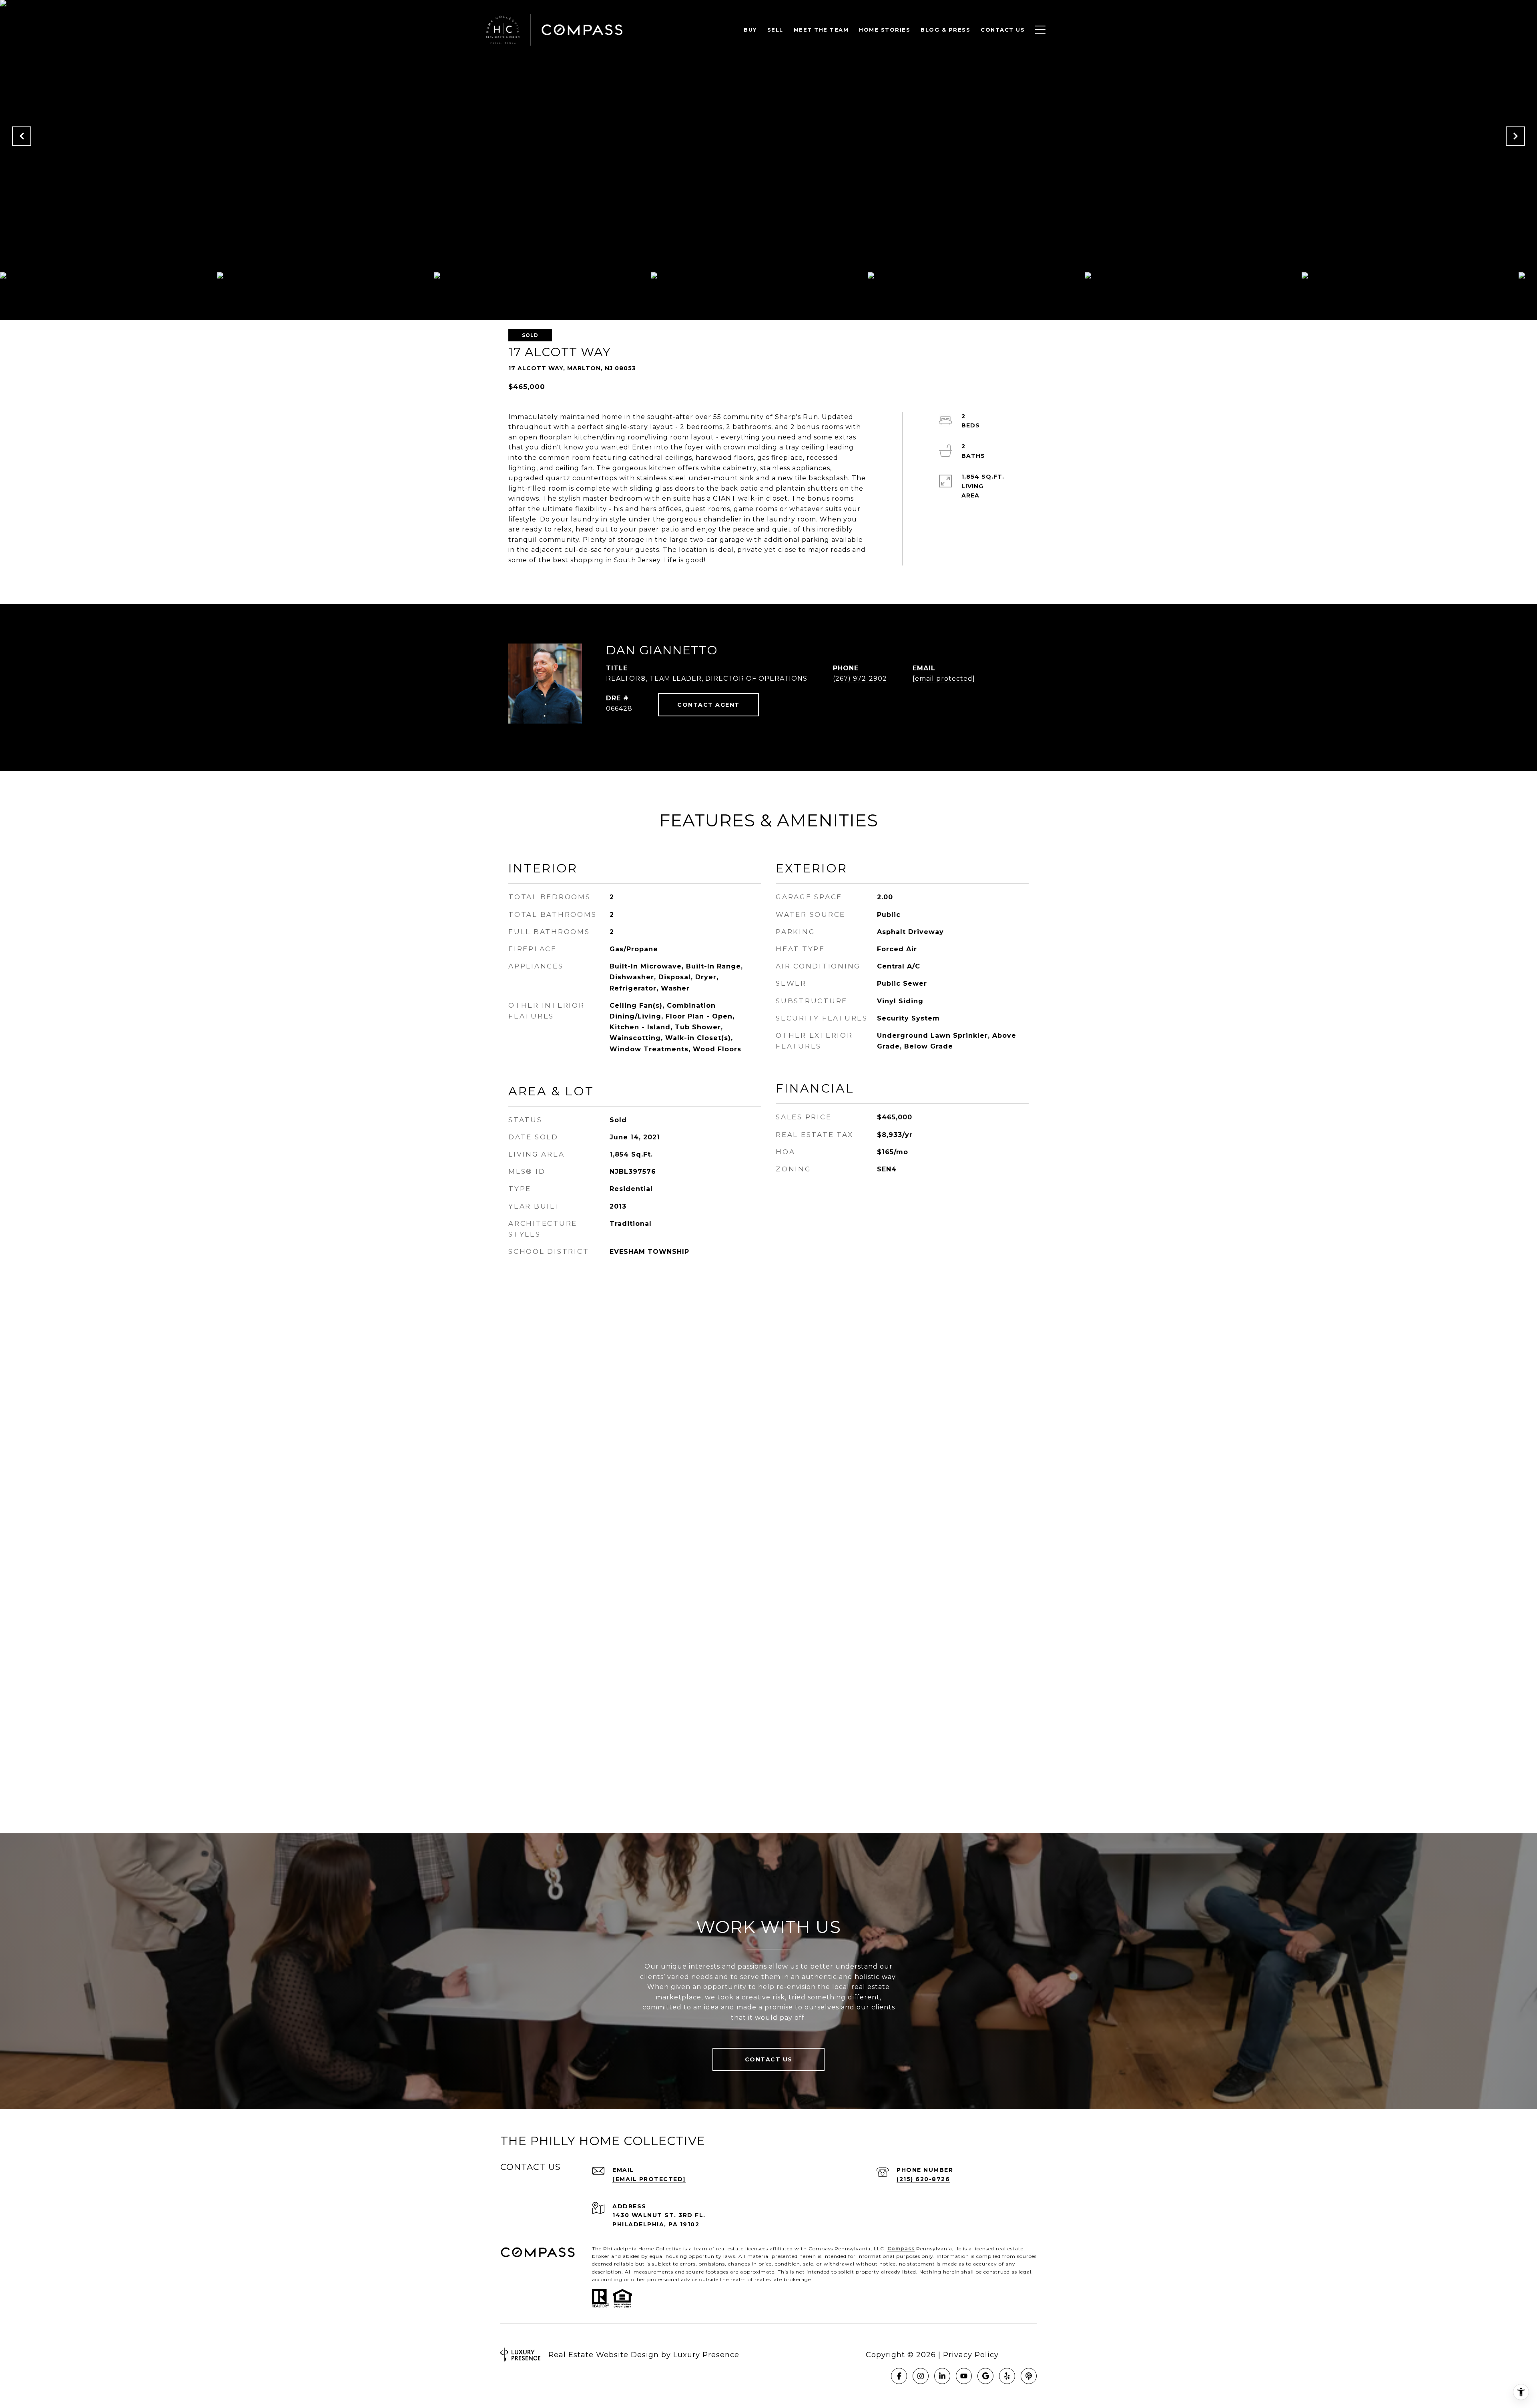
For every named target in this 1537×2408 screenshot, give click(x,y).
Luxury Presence (706, 2355)
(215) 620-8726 (923, 2179)
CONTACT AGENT (708, 705)
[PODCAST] (1029, 2376)
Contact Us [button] (769, 2059)
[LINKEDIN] (942, 2376)
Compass (901, 2249)
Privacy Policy (971, 2355)
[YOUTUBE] (964, 2376)
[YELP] (1007, 2376)
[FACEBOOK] (899, 2376)
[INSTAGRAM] (921, 2376)
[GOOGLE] (985, 2376)
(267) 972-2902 (860, 679)
